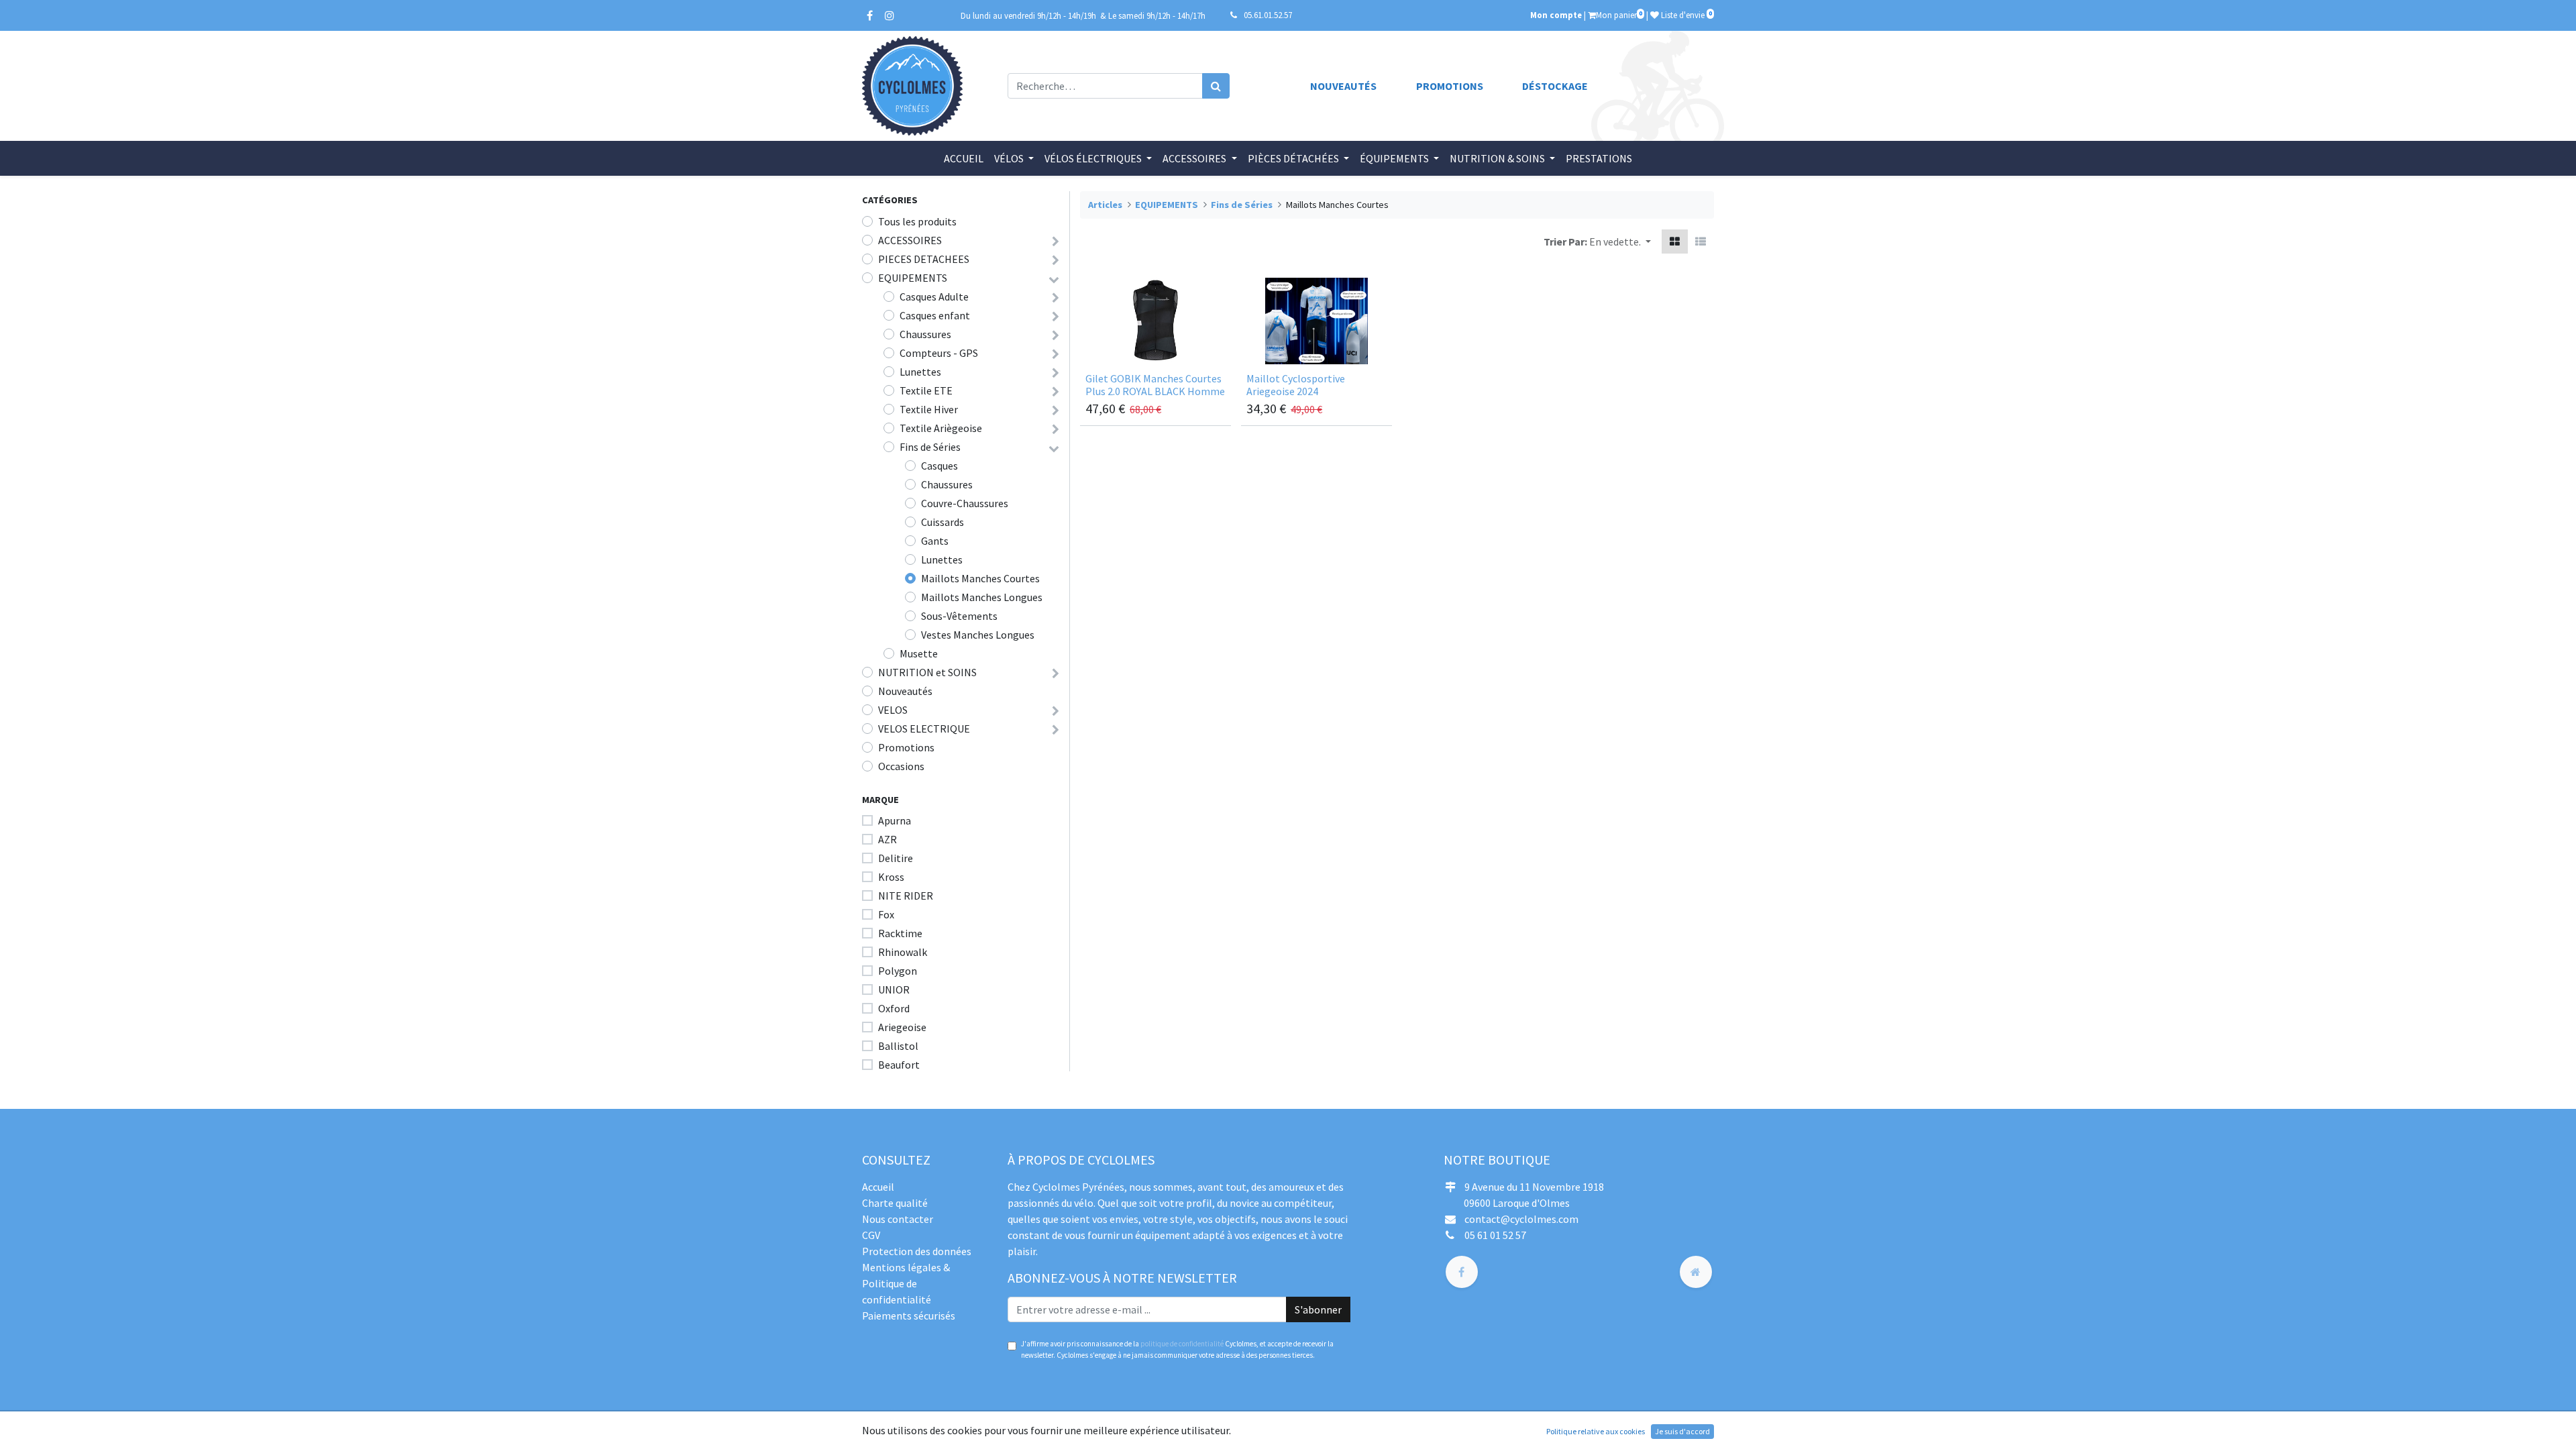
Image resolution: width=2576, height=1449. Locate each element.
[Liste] (1701, 241)
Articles (1105, 205)
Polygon (898, 971)
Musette (919, 653)
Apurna (895, 820)
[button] (1620, 241)
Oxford (894, 1008)
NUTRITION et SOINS (927, 672)
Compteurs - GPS (939, 353)
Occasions (901, 766)
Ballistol (898, 1046)
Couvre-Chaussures (965, 503)
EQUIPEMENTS (913, 278)
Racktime (900, 933)
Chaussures (925, 334)
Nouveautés (1343, 86)
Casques (940, 466)
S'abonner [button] (1318, 1309)
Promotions (1450, 86)
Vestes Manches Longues (978, 635)
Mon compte (1556, 15)
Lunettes (920, 372)
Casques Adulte (934, 297)
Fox (886, 914)
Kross (891, 877)
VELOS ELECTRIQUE (924, 729)
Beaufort (899, 1065)
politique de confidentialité (1182, 1344)
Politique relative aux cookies (1596, 1431)
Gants (935, 541)
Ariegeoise (902, 1027)
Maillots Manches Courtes (980, 578)
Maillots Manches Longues (982, 597)
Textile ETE (926, 390)
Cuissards (943, 522)
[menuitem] (964, 158)
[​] (1462, 1272)
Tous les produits (917, 221)
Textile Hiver (929, 409)
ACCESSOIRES (910, 240)
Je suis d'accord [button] (1682, 1431)
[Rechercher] (1216, 86)
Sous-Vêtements (959, 616)
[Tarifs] (1675, 241)
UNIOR (894, 989)
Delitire (896, 858)
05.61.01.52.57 (1268, 15)
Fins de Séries (930, 447)
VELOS (893, 710)
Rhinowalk (903, 952)
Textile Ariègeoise (941, 428)
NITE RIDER (906, 896)
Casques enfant (935, 315)
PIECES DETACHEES (924, 259)
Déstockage (1555, 86)
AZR (888, 839)
